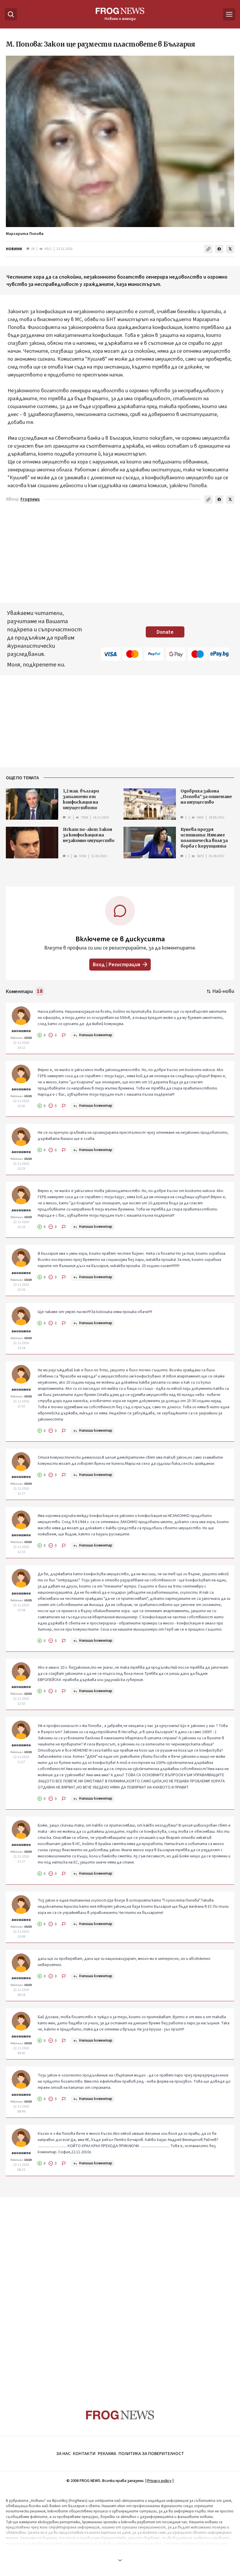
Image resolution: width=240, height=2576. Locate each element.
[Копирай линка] (208, 249)
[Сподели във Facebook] (219, 249)
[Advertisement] (120, 2292)
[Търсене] (11, 14)
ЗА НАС (63, 2454)
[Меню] (229, 14)
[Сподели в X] (230, 249)
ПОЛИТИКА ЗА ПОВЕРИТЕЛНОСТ (151, 2454)
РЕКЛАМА (107, 2454)
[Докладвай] (64, 1035)
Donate (165, 632)
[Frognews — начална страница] (120, 2415)
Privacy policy (159, 2481)
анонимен (21, 1031)
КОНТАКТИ (84, 2454)
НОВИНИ (14, 249)
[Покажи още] (120, 2560)
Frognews (30, 499)
